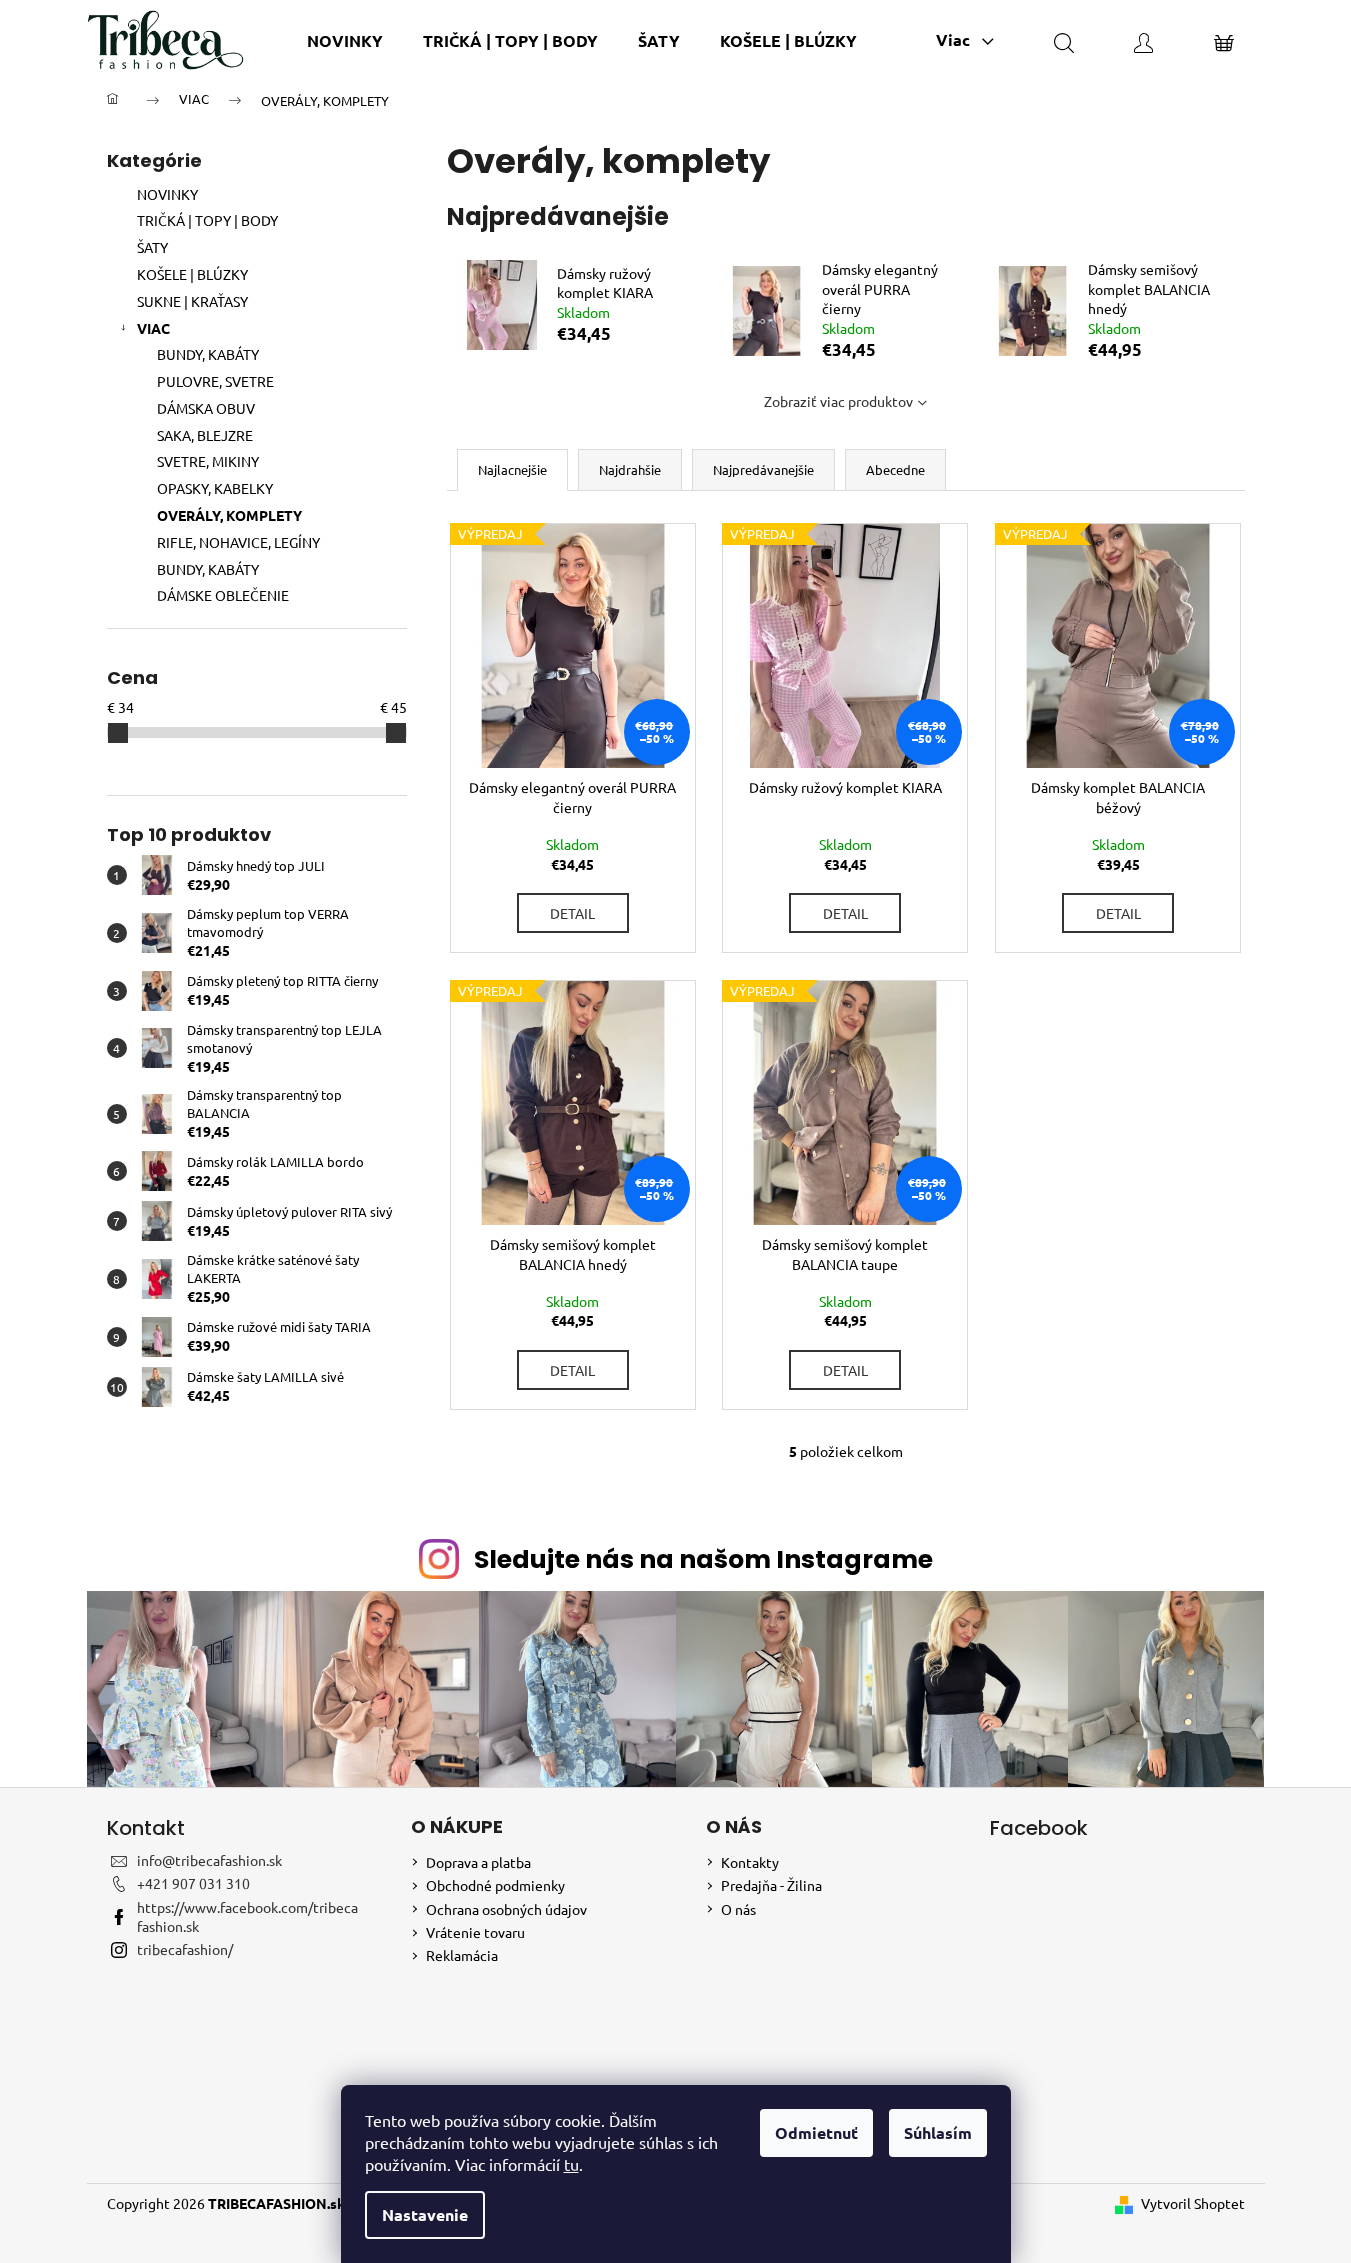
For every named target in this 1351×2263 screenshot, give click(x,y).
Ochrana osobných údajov (506, 1909)
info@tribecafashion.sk (209, 1860)
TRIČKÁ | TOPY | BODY (207, 220)
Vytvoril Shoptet (1193, 2203)
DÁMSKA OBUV (206, 408)
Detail (572, 913)
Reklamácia (462, 1955)
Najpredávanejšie (763, 469)
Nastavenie (425, 2214)
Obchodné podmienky (495, 1885)
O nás (738, 1909)
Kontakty (750, 1862)
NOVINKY (167, 194)
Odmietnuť (816, 2132)
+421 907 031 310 (193, 1883)
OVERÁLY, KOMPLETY (229, 515)
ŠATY (152, 247)
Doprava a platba (478, 1862)
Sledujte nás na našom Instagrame (703, 1559)
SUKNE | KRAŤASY (192, 301)
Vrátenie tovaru (475, 1932)
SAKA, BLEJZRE (205, 435)
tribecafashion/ (185, 1949)
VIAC (153, 328)
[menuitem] (345, 40)
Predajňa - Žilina (771, 1885)
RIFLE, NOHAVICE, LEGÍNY (238, 542)
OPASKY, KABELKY (215, 488)
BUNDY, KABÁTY (208, 354)
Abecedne (895, 469)
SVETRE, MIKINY (208, 461)
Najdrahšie (630, 469)
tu (571, 2164)
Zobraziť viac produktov (838, 401)
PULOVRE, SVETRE (215, 381)
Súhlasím (938, 2132)
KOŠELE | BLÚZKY (192, 274)
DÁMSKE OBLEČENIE (223, 595)
